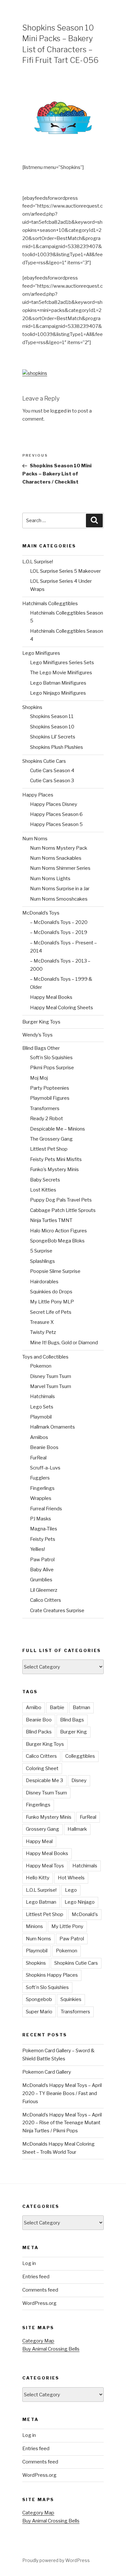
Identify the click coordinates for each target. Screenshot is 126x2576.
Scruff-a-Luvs (45, 1468)
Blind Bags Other (41, 1048)
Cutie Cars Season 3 (52, 781)
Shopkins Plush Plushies (57, 747)
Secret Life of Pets (51, 1312)
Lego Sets (42, 1407)
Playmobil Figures (50, 1098)
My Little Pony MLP (52, 1302)
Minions (34, 1926)
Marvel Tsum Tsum (51, 1386)
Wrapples (41, 1498)
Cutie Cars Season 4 (52, 771)
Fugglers (40, 1478)
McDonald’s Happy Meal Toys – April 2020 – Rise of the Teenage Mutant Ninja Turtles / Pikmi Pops (62, 2123)
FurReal (38, 1458)
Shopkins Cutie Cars (44, 761)
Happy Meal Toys (45, 1866)
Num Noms (35, 839)
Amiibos (39, 1437)
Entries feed (36, 2277)
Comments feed (40, 2290)
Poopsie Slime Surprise (55, 1271)
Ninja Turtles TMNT (51, 1220)
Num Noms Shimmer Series (60, 868)
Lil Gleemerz (44, 1590)
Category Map (38, 2341)
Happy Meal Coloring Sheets (62, 1008)
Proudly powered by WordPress (56, 2560)
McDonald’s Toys (41, 913)
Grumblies (41, 1580)
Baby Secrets (45, 1180)
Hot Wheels (71, 1878)
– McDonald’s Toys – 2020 (59, 922)
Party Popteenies (50, 1088)
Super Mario (39, 2012)
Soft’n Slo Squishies (51, 1058)
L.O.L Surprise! (38, 562)
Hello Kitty (38, 1878)
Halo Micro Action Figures (58, 1231)
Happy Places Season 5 (56, 824)
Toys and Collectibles (45, 1357)
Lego (71, 1890)
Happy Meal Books (51, 997)
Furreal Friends (46, 1509)
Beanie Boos (44, 1447)
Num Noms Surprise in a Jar (60, 889)
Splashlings (42, 1261)
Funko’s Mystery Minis (54, 1169)
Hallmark (77, 1829)
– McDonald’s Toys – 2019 (59, 932)
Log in (29, 2263)
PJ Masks (41, 1519)
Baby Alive (42, 1570)
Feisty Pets (43, 1539)
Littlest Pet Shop (49, 1149)
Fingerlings (42, 1488)
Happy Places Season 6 (56, 814)
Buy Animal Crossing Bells (51, 2349)
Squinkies (71, 1999)
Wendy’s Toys (37, 1035)
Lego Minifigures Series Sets (62, 663)
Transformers (45, 1108)
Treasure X (42, 1322)
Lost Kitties (43, 1190)
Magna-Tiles (44, 1529)
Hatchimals (42, 1396)
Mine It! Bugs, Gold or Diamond (64, 1343)
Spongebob (39, 1999)
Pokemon (41, 1366)
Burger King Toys (41, 1022)
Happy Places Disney (54, 804)
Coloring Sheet (42, 1768)
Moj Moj (39, 1078)
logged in (61, 411)
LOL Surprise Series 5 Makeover (65, 571)
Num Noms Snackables (56, 858)
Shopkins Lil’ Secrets (53, 737)
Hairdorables (44, 1282)
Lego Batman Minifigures (58, 683)
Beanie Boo (39, 1720)
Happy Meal (39, 1841)
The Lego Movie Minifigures (61, 673)
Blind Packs (39, 1732)
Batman (81, 1707)
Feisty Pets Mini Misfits (56, 1159)
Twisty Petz (43, 1332)
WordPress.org (39, 2303)
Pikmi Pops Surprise (52, 1068)
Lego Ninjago (80, 1902)
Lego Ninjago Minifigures (58, 693)
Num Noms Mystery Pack (59, 848)
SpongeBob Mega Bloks (57, 1241)
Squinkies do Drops (51, 1292)
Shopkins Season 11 (52, 716)
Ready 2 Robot (47, 1119)
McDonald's (85, 1914)
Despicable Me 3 (44, 1780)
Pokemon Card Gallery (47, 2072)
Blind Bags (72, 1720)
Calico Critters (46, 1600)
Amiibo (34, 1707)
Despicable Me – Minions (58, 1129)
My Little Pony (67, 1926)
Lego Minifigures (41, 653)
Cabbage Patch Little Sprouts (63, 1210)
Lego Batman (41, 1902)
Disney (79, 1780)
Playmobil (41, 1417)
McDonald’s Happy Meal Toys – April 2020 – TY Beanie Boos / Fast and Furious (62, 2093)
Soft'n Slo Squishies (47, 1987)
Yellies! (37, 1549)
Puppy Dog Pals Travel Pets (61, 1200)
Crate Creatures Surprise (57, 1611)
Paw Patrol (42, 1560)
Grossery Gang (42, 1829)
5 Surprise (41, 1251)
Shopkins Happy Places (52, 1975)
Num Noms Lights (50, 879)
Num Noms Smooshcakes (59, 899)
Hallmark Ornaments (52, 1427)
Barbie (57, 1707)
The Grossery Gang (51, 1139)
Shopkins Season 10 (52, 727)
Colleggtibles (80, 1756)
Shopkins (32, 707)
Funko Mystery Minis (49, 1817)
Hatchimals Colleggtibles (50, 604)
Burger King (73, 1732)
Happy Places (38, 795)
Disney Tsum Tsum (51, 1376)
